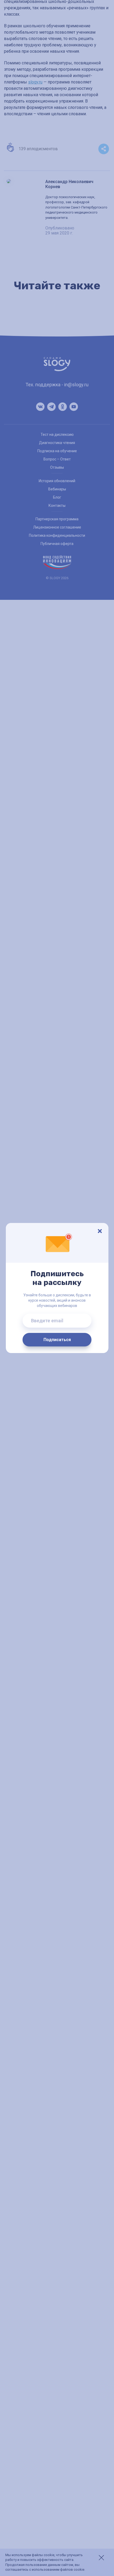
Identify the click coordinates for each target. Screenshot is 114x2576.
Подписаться (57, 1340)
